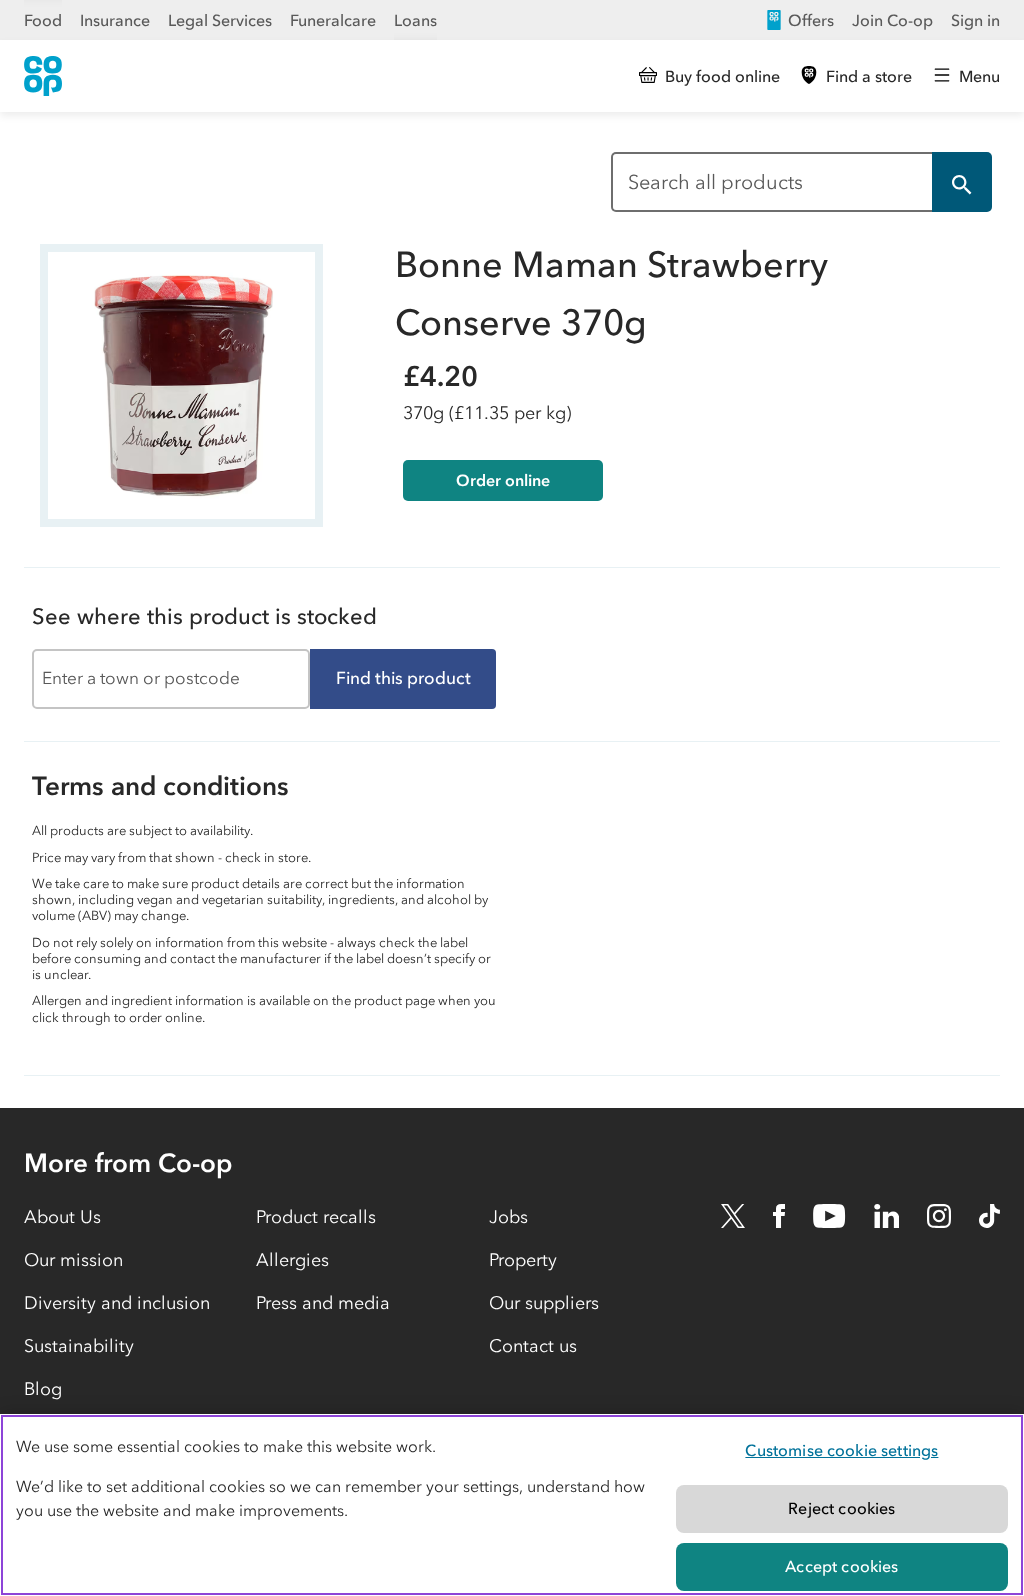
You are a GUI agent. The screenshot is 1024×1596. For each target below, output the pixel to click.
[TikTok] (989, 1216)
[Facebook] (779, 1216)
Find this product (403, 678)
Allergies (292, 1260)
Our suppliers (544, 1303)
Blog (43, 1389)
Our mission (73, 1260)
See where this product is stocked (204, 616)
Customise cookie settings (841, 1450)
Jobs (508, 1217)
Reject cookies (841, 1508)
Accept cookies (841, 1566)
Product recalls (316, 1217)
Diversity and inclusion (117, 1303)
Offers (811, 20)
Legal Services (220, 20)
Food (43, 20)
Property (523, 1260)
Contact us (533, 1346)
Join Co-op (892, 20)
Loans (415, 20)
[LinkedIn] (887, 1216)
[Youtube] (829, 1216)
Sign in (975, 20)
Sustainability (79, 1346)
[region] (512, 1505)
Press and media (323, 1303)
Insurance (115, 20)
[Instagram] (939, 1216)
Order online (503, 480)
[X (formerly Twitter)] (733, 1216)
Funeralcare (333, 20)
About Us (62, 1217)
